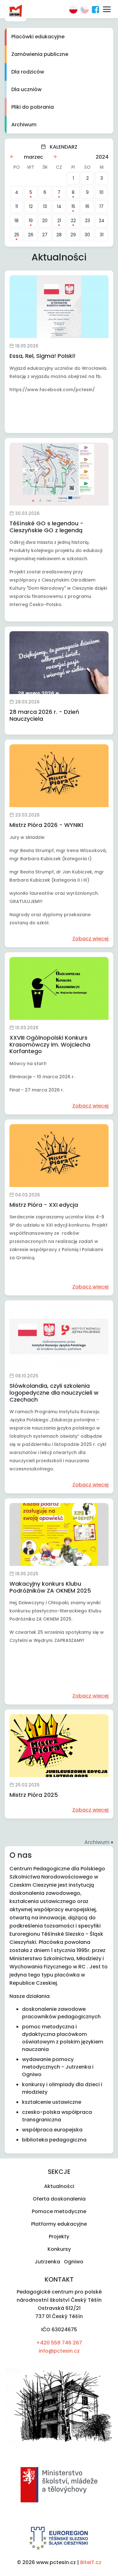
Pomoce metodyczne (59, 2211)
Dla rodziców (28, 72)
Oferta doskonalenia (59, 2199)
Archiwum (24, 125)
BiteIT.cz (91, 2562)
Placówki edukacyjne (38, 37)
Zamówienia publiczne (40, 54)
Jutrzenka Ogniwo (59, 2262)
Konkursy (59, 2249)
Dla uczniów (26, 89)
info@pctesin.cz (59, 2351)
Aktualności (59, 2186)
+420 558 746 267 (59, 2343)
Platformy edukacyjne (59, 2224)
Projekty (59, 2237)
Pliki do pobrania (33, 107)
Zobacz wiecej (90, 939)
